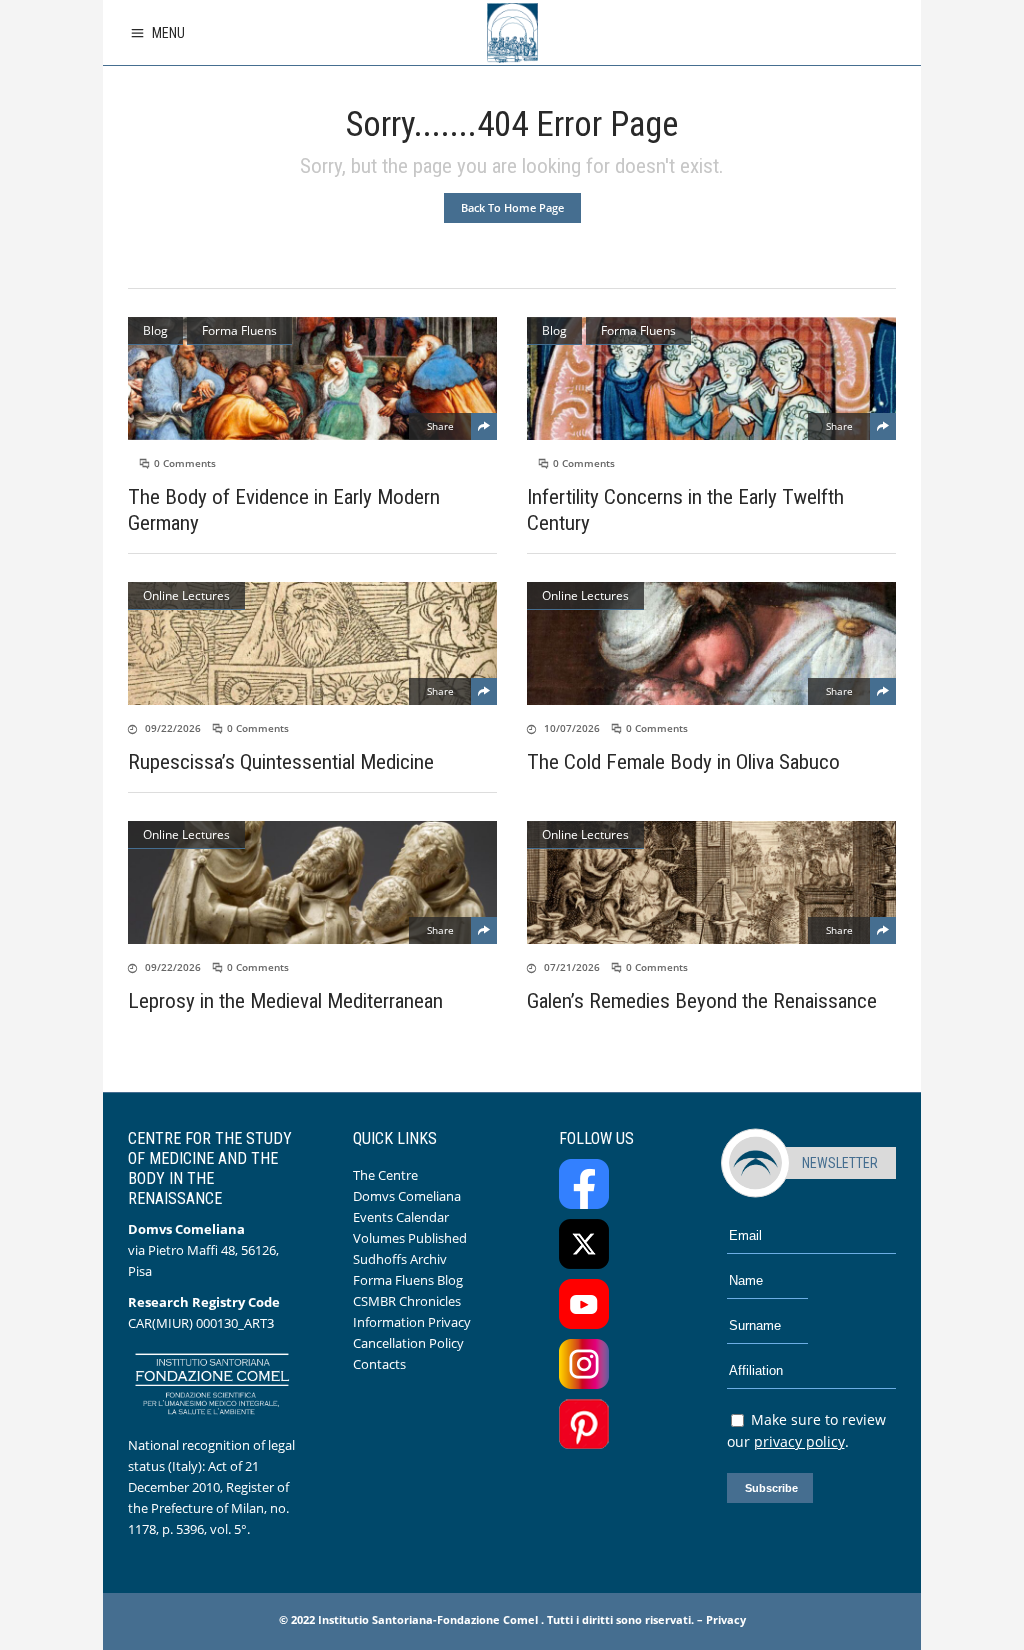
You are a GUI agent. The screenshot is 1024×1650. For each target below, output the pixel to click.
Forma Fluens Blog (408, 1280)
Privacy (726, 1619)
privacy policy (799, 1441)
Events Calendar (401, 1217)
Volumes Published (410, 1238)
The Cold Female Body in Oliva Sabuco (683, 762)
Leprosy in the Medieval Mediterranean (285, 1001)
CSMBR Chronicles (407, 1301)
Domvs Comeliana (407, 1196)
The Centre (385, 1175)
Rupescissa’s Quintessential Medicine (281, 762)
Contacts (379, 1364)
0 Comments (185, 463)
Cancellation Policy (408, 1343)
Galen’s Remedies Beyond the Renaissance (702, 1001)
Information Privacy (412, 1322)
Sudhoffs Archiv (400, 1259)
